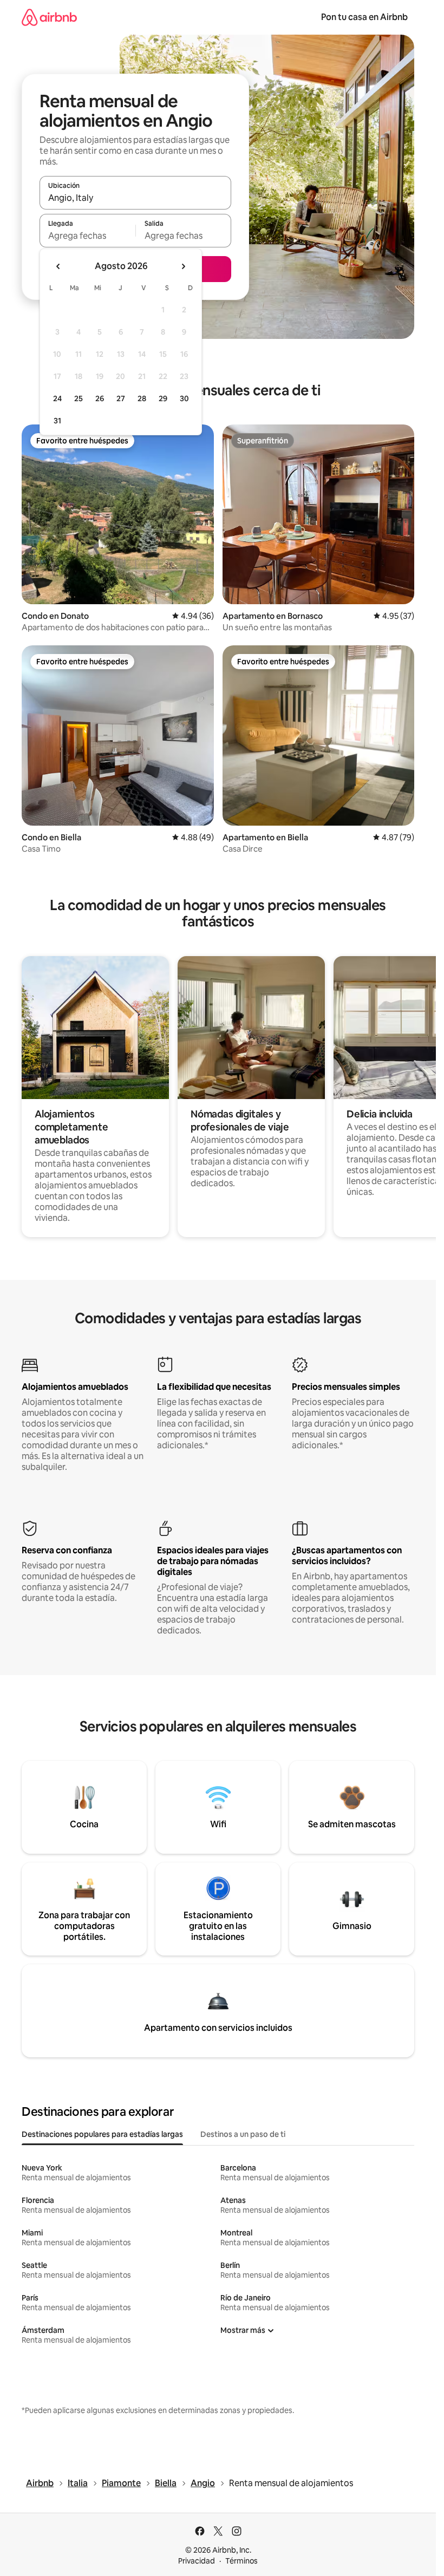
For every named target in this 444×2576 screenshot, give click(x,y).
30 (184, 398)
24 (57, 398)
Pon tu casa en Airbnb (364, 17)
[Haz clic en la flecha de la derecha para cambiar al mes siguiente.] (183, 266)
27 (121, 398)
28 (142, 398)
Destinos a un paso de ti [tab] (243, 2134)
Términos (241, 2561)
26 (100, 398)
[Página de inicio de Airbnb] (49, 17)
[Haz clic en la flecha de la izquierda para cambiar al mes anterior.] (58, 266)
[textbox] (87, 236)
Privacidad (197, 2561)
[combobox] (135, 198)
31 (57, 421)
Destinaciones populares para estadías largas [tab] (102, 2134)
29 (163, 398)
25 (79, 398)
